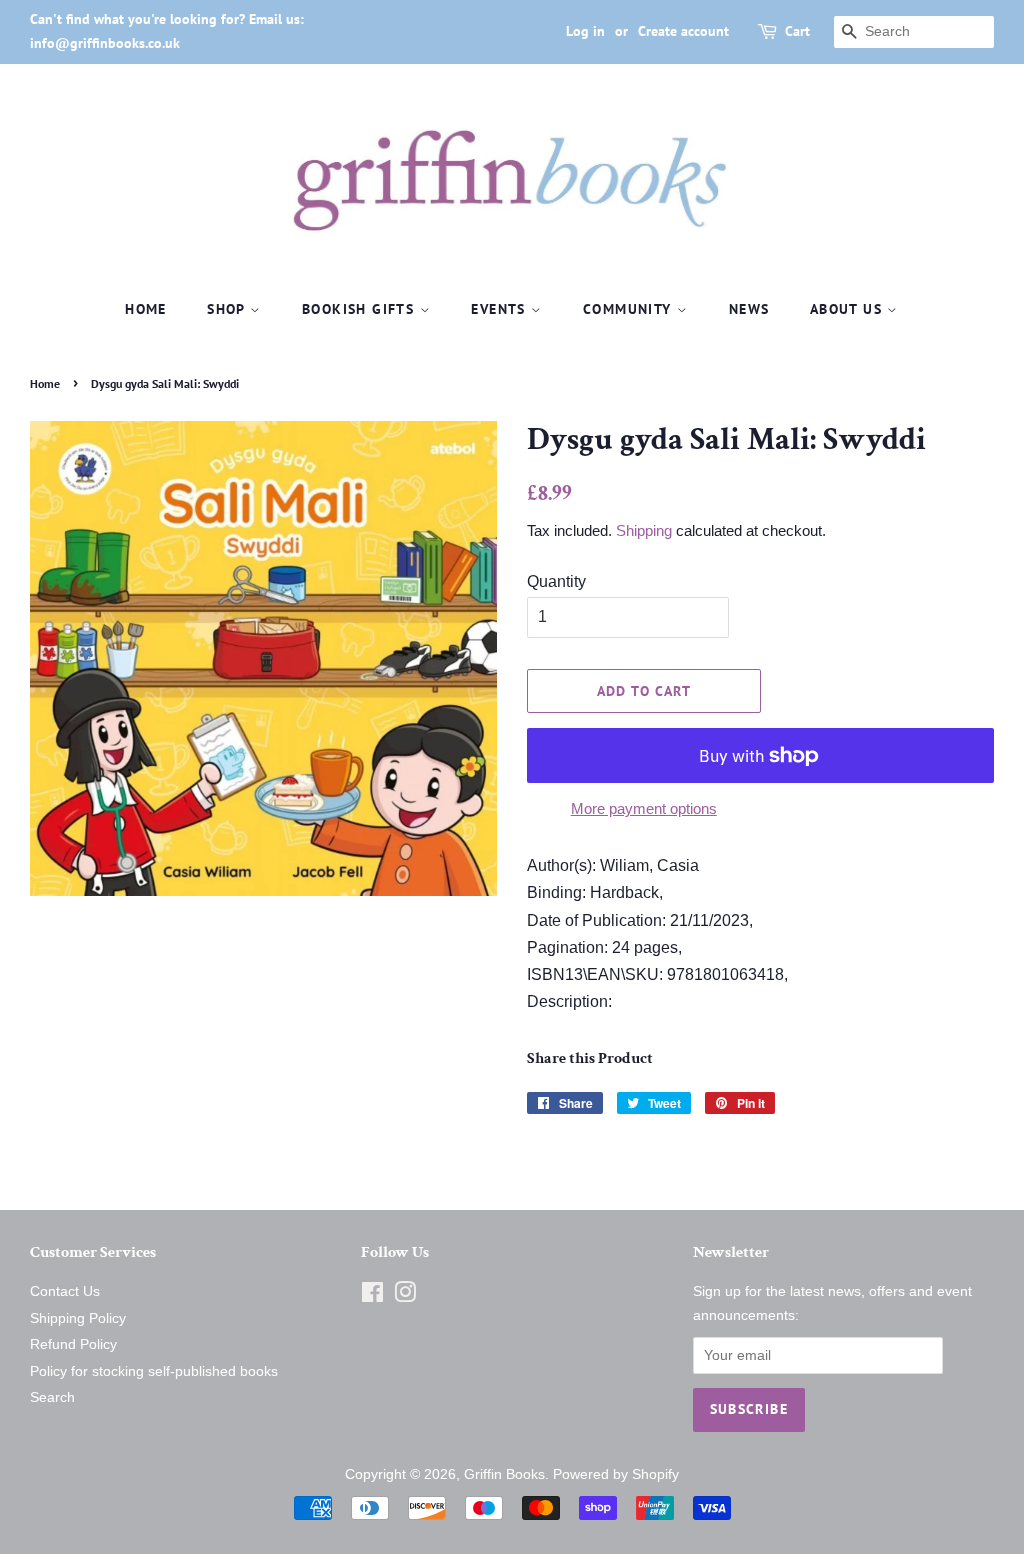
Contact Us (65, 1291)
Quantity (556, 581)
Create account (683, 31)
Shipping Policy (78, 1318)
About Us (849, 309)
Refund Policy (73, 1344)
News (749, 309)
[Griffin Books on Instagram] (405, 1296)
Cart (797, 31)
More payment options (644, 808)
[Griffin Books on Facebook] (372, 1296)
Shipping (644, 530)
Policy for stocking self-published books (154, 1371)
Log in (585, 31)
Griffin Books (504, 1474)
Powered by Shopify (616, 1474)
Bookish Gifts (361, 309)
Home (146, 309)
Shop (228, 309)
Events (501, 309)
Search (52, 1397)
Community (630, 309)
